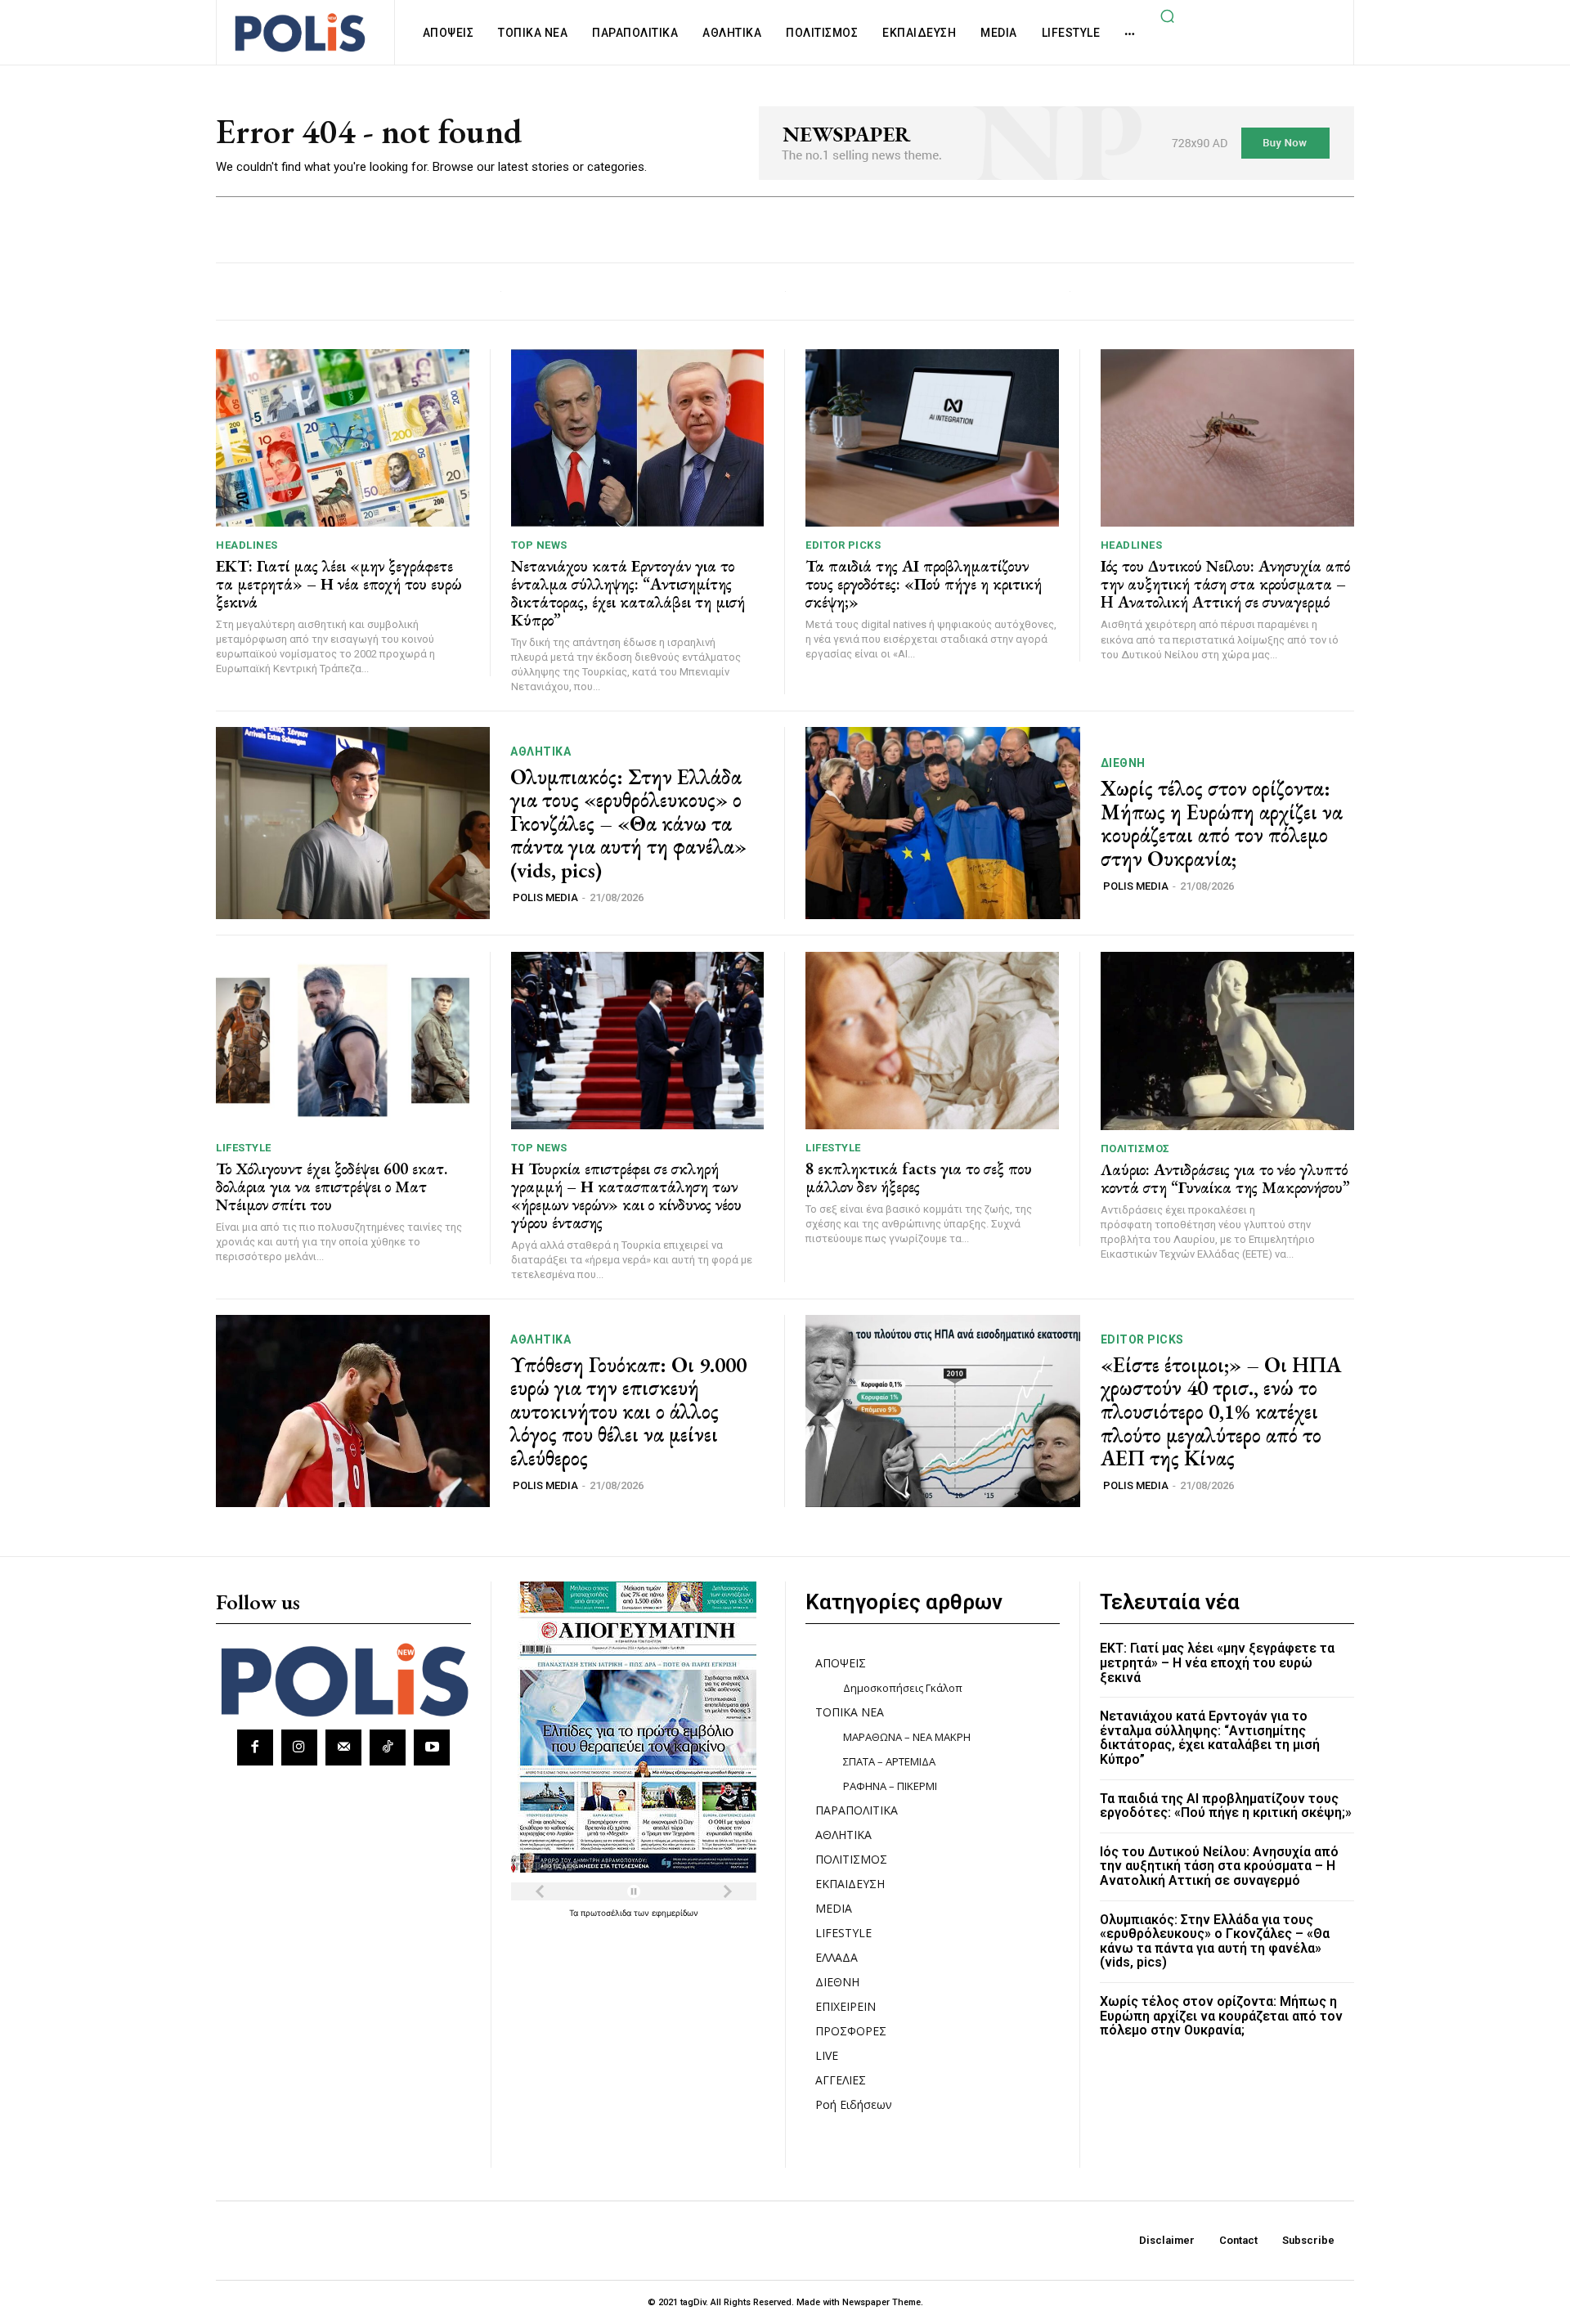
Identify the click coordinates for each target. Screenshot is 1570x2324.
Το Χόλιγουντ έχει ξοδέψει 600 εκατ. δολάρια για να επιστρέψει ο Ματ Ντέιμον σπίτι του (332, 1187)
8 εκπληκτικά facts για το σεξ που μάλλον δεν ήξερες (919, 1178)
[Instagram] (299, 1747)
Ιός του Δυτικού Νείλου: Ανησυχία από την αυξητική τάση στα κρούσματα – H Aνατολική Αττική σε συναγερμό (1225, 584)
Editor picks (843, 545)
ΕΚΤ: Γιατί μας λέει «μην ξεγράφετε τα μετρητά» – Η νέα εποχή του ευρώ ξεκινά (339, 584)
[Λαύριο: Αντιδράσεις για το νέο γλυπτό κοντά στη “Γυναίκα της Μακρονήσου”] (1228, 1041)
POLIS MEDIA (545, 897)
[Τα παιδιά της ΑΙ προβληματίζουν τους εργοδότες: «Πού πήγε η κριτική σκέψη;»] (932, 438)
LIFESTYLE (244, 1148)
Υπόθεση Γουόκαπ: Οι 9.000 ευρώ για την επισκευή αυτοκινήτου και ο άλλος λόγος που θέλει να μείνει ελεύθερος (628, 1411)
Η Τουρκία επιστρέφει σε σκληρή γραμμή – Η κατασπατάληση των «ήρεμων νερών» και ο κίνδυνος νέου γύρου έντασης (626, 1196)
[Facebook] (255, 1747)
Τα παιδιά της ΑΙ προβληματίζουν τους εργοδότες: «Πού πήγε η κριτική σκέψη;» (924, 584)
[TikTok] (388, 1747)
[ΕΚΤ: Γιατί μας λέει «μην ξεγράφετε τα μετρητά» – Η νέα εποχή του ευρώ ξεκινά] (343, 438)
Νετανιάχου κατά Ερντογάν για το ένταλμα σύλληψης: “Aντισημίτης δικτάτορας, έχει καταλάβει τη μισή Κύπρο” (628, 593)
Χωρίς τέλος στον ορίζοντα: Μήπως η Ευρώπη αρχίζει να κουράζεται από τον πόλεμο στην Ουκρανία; (1222, 823)
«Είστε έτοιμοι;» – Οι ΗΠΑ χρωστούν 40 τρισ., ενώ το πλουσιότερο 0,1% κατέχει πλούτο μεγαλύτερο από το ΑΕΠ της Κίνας (1221, 1411)
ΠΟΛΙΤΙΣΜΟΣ (1135, 1149)
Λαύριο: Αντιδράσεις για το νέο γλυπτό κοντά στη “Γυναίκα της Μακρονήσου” (1225, 1178)
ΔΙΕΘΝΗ (1123, 763)
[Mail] (343, 1747)
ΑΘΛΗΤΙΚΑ (541, 751)
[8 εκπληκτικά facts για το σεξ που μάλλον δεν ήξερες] (932, 1041)
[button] (1167, 16)
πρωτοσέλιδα (607, 1913)
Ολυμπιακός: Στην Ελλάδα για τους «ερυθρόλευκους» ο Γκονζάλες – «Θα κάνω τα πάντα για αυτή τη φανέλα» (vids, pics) (628, 823)
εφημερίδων (675, 1913)
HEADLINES (247, 545)
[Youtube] (432, 1747)
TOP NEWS (539, 545)
